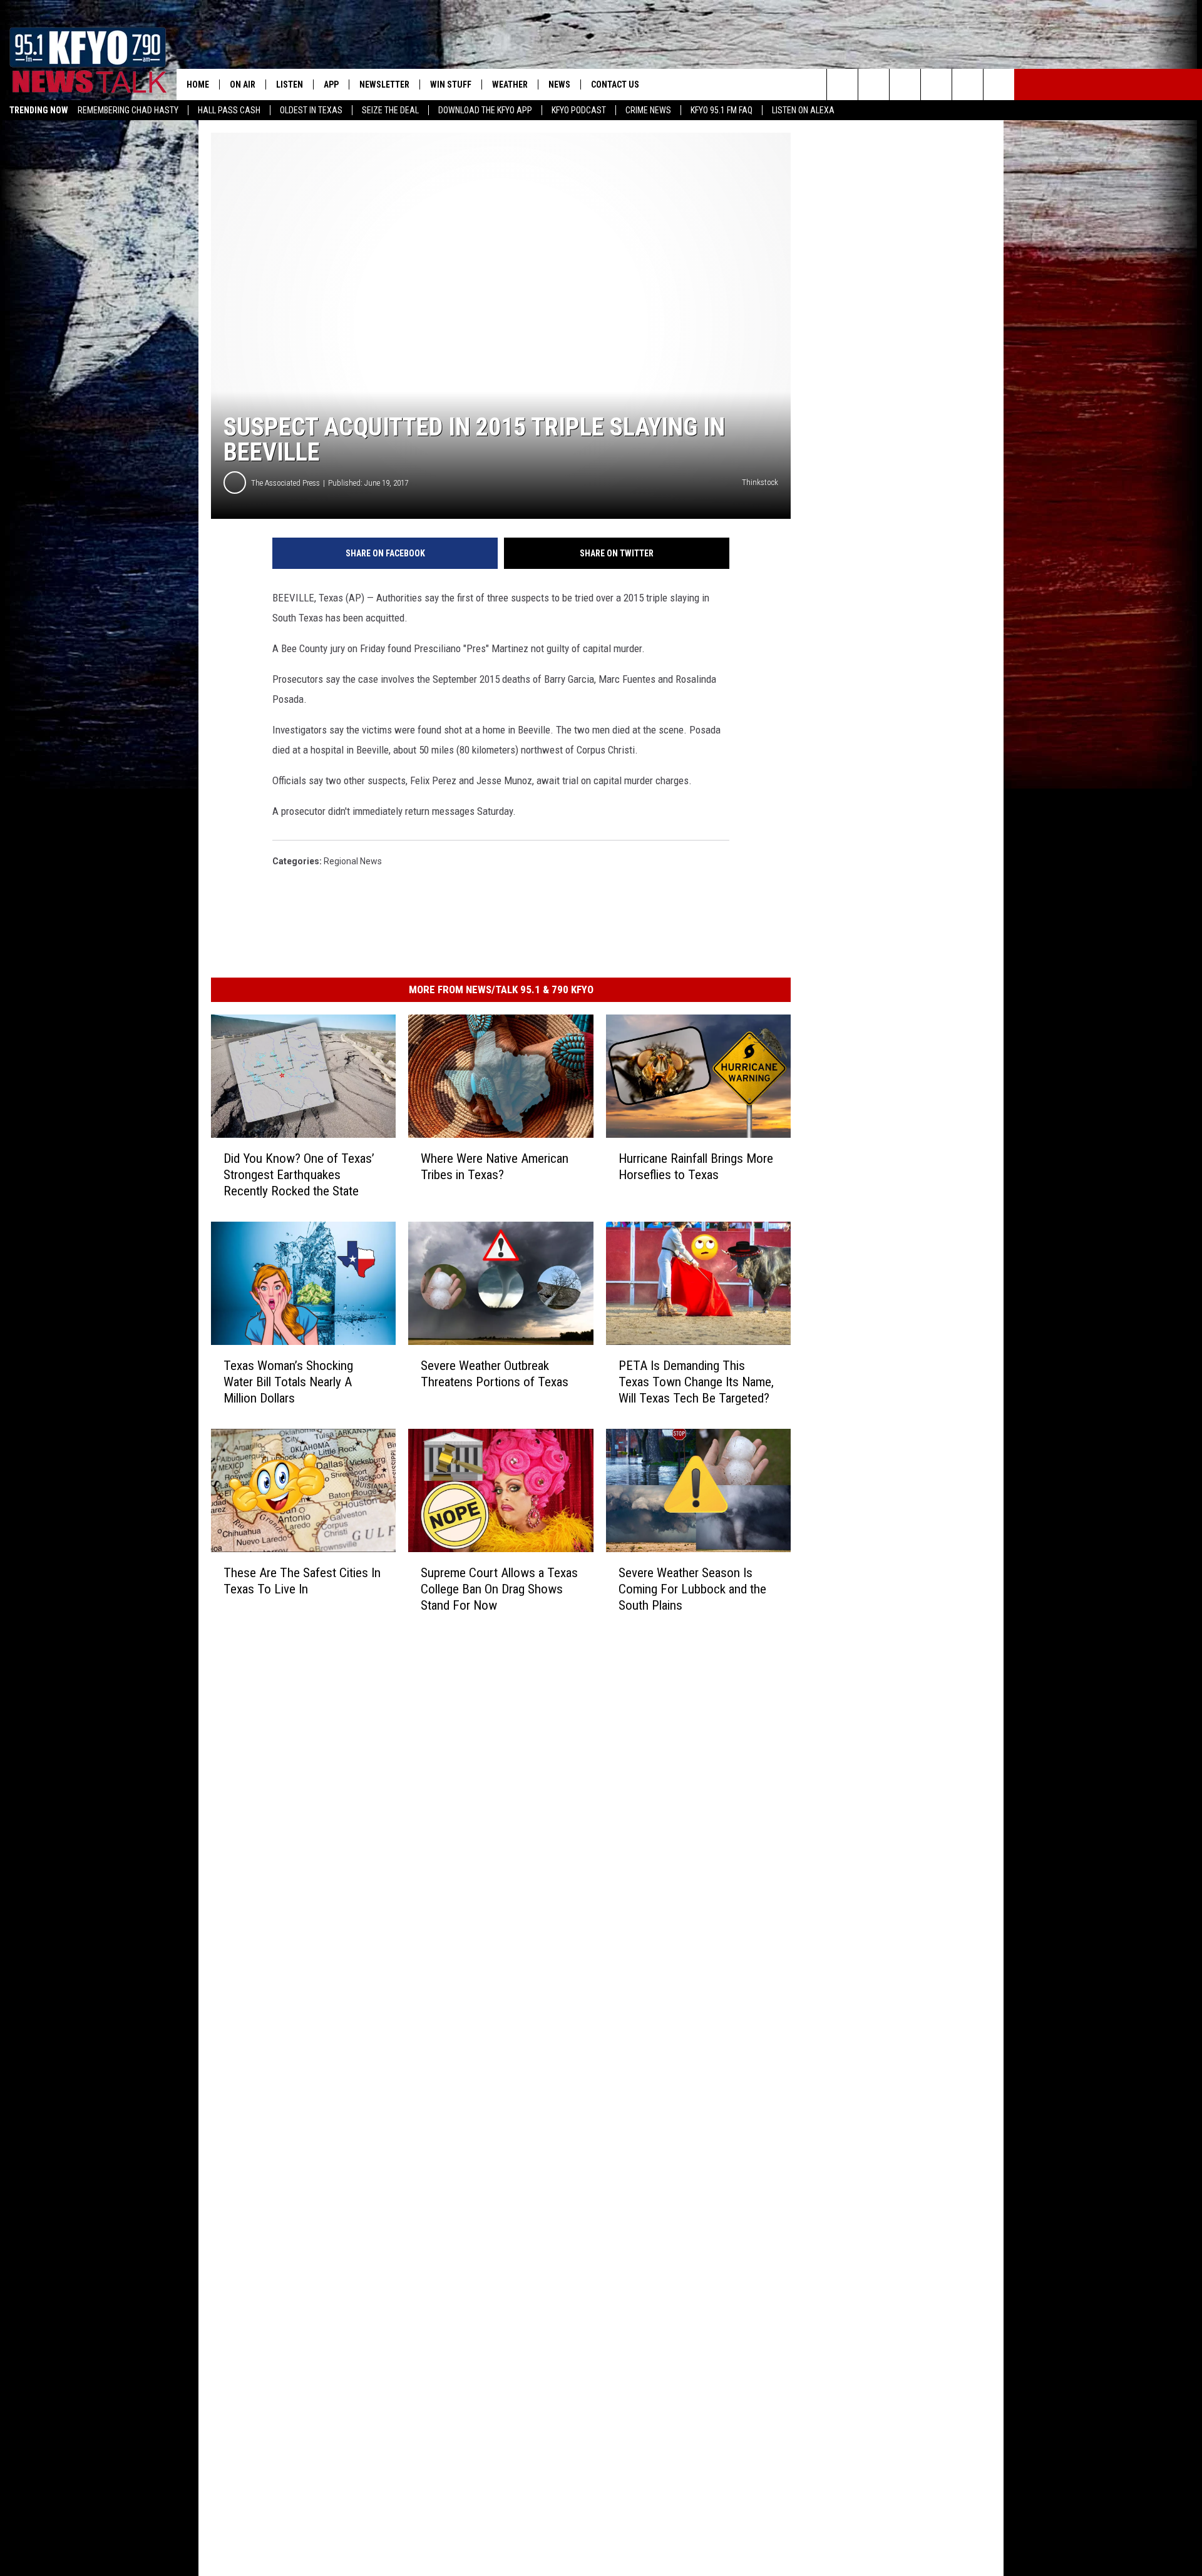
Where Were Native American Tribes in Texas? (495, 1167)
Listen (290, 84)
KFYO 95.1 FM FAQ (722, 110)
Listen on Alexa (803, 110)
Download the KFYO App (485, 110)
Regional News (353, 861)
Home (198, 84)
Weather (510, 84)
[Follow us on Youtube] (968, 84)
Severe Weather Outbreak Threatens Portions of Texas (495, 1374)
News (559, 84)
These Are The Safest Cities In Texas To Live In (302, 1581)
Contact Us (615, 84)
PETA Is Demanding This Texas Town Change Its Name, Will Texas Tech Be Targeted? (696, 1382)
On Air (243, 84)
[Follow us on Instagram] (936, 84)
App (331, 84)
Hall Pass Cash (229, 110)
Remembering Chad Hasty (128, 110)
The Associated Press (285, 483)
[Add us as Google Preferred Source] (874, 84)
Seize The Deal (390, 110)
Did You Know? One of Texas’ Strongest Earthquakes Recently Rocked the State (299, 1175)
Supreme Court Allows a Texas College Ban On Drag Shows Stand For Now (499, 1589)
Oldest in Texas (311, 110)
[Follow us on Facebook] (905, 84)
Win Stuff (451, 84)
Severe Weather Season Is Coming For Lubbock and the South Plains (692, 1589)
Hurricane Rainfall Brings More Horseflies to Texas (696, 1167)
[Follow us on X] (999, 84)
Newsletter (384, 84)
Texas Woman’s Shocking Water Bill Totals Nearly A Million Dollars (288, 1382)
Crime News (648, 110)
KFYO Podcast (579, 110)
